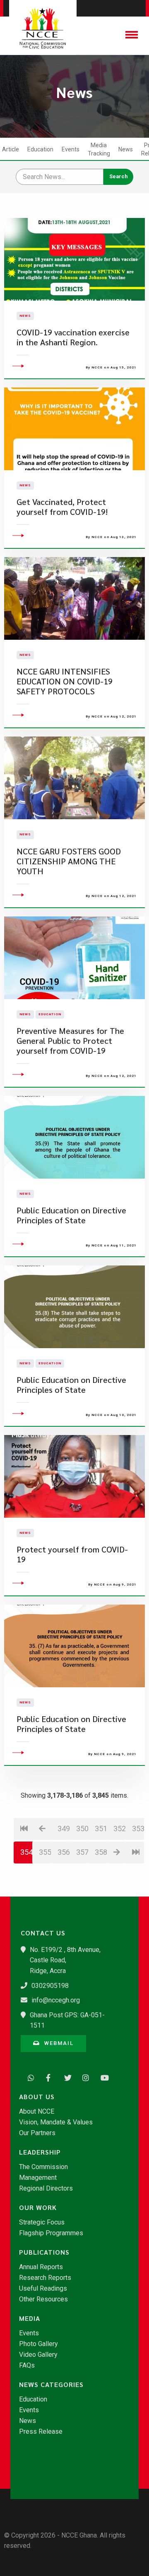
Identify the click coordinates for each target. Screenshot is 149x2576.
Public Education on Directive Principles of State (71, 1215)
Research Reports (45, 2278)
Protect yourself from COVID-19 (72, 1554)
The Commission (43, 2167)
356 (64, 1852)
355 (45, 1852)
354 (26, 1852)
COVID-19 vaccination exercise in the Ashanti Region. (73, 337)
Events (71, 149)
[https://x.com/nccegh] (65, 2077)
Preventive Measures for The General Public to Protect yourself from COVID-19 (70, 1041)
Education (40, 149)
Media (30, 2318)
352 (119, 1829)
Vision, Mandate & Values (56, 2122)
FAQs (27, 2366)
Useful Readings (43, 2289)
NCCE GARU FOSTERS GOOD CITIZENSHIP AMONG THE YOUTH (69, 861)
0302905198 (50, 1986)
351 (101, 1829)
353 (138, 1829)
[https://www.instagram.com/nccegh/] (84, 2077)
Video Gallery (38, 2355)
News (126, 149)
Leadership (40, 2152)
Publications (44, 2252)
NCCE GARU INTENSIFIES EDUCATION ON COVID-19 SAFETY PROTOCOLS (65, 681)
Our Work (38, 2208)
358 (101, 1852)
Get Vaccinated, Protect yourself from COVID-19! (62, 507)
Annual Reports (41, 2267)
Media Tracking (99, 149)
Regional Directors (46, 2189)
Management (38, 2178)
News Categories (51, 2385)
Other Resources (43, 2299)
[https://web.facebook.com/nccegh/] (47, 2077)
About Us (37, 2097)
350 (82, 1829)
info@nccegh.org (56, 2000)
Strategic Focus (42, 2222)
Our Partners (37, 2133)
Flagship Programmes (51, 2233)
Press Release (41, 2432)
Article (11, 149)
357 (82, 1852)
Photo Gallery (38, 2344)
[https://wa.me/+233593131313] (29, 2077)
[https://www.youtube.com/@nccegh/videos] (102, 2077)
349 (64, 1829)
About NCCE (37, 2112)
